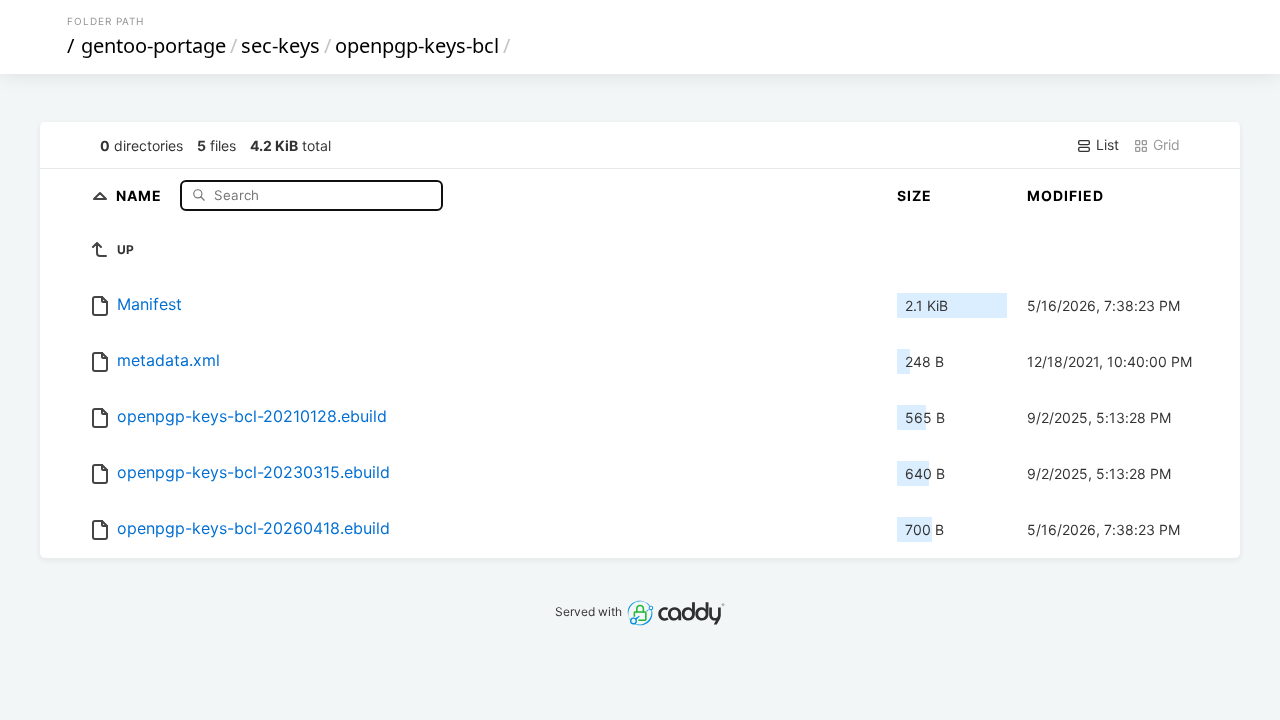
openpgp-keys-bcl (417, 45)
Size (914, 195)
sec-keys (280, 45)
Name (141, 194)
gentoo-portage (153, 45)
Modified (1065, 195)
